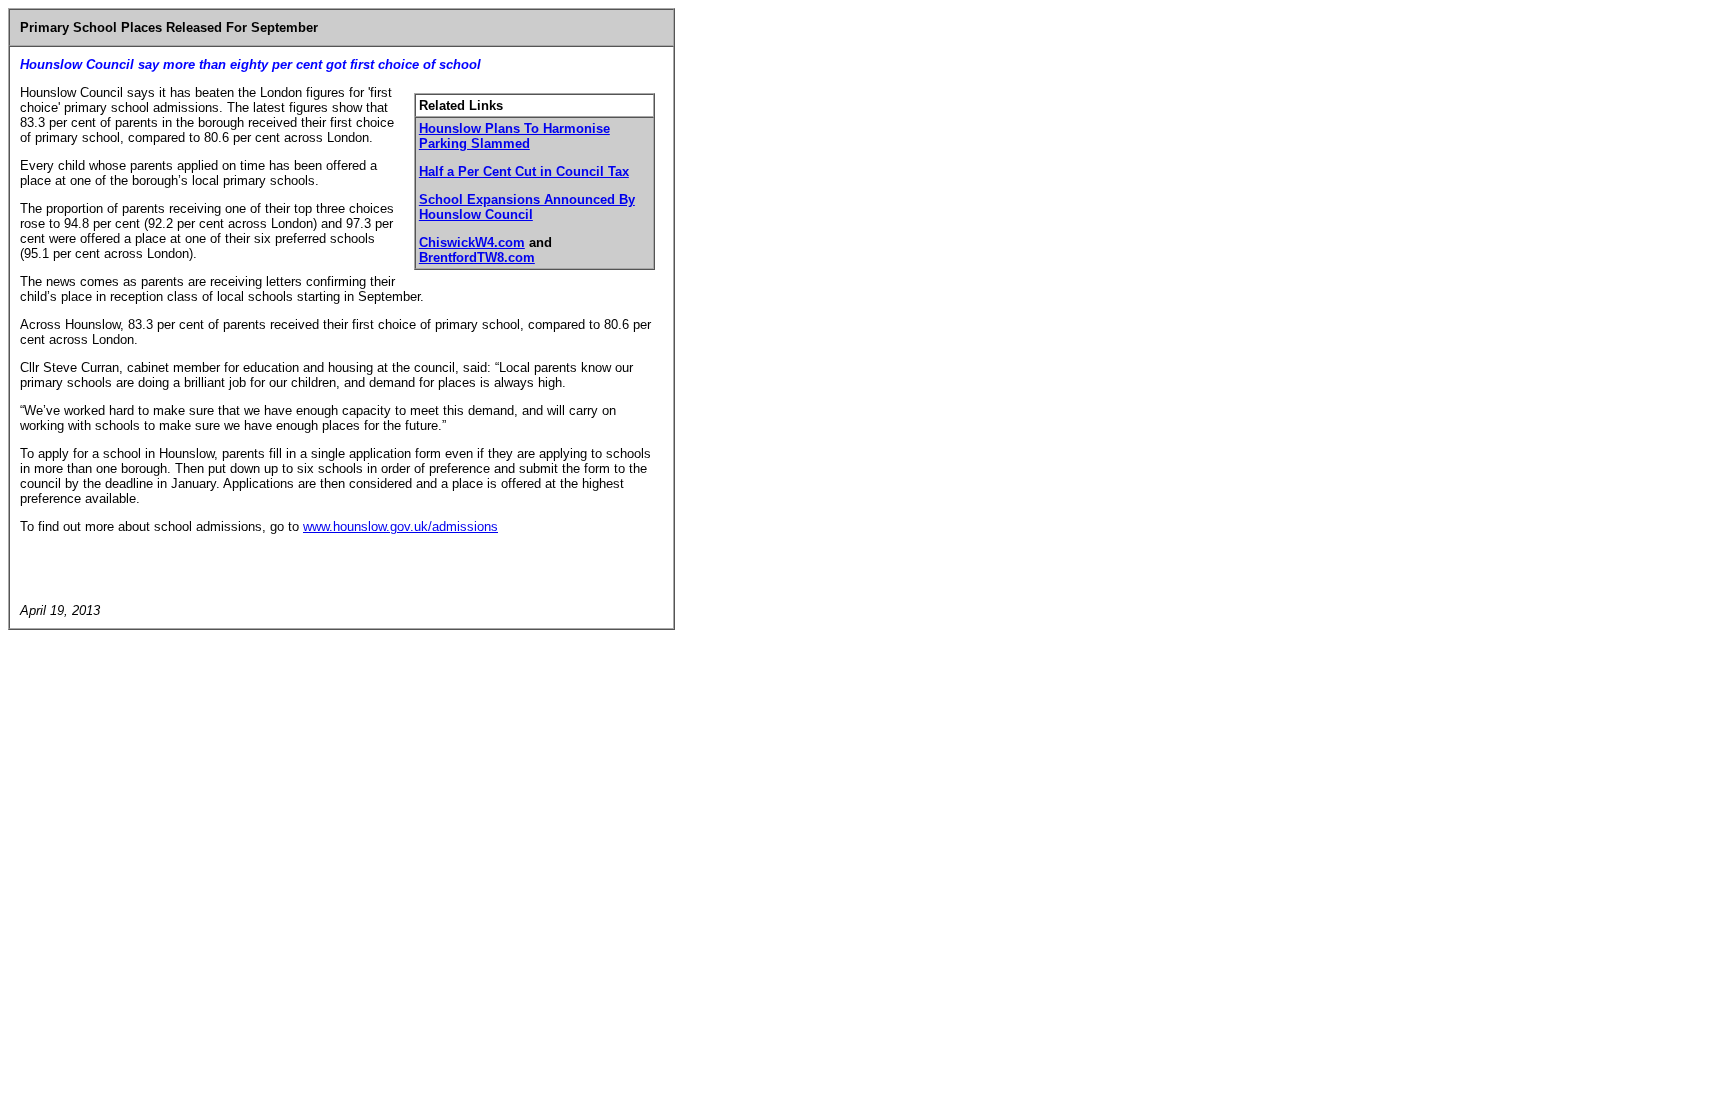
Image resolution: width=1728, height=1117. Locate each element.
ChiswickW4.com (472, 242)
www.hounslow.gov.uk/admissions (400, 526)
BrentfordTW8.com (477, 257)
